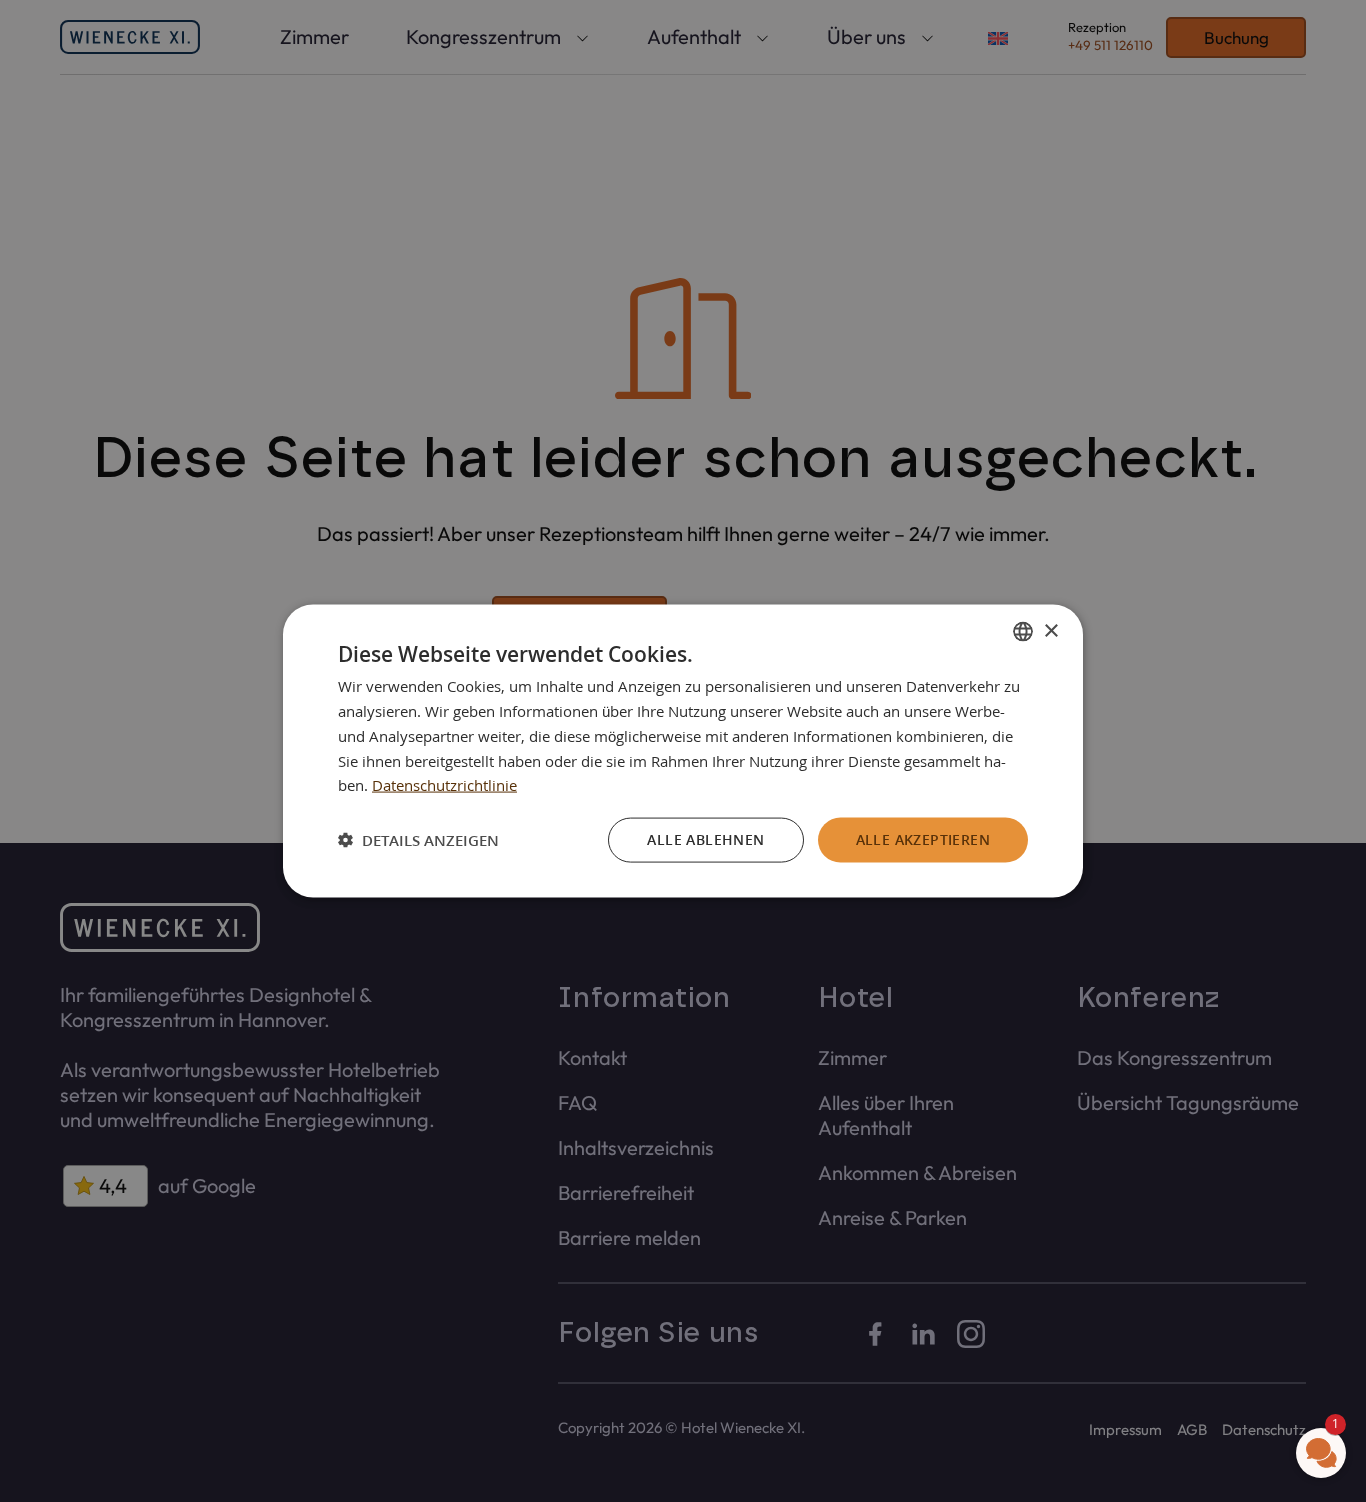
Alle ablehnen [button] (705, 839)
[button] (418, 840)
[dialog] (683, 751)
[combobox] (1023, 632)
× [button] (1050, 630)
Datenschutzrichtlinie (444, 785)
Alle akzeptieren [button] (923, 839)
